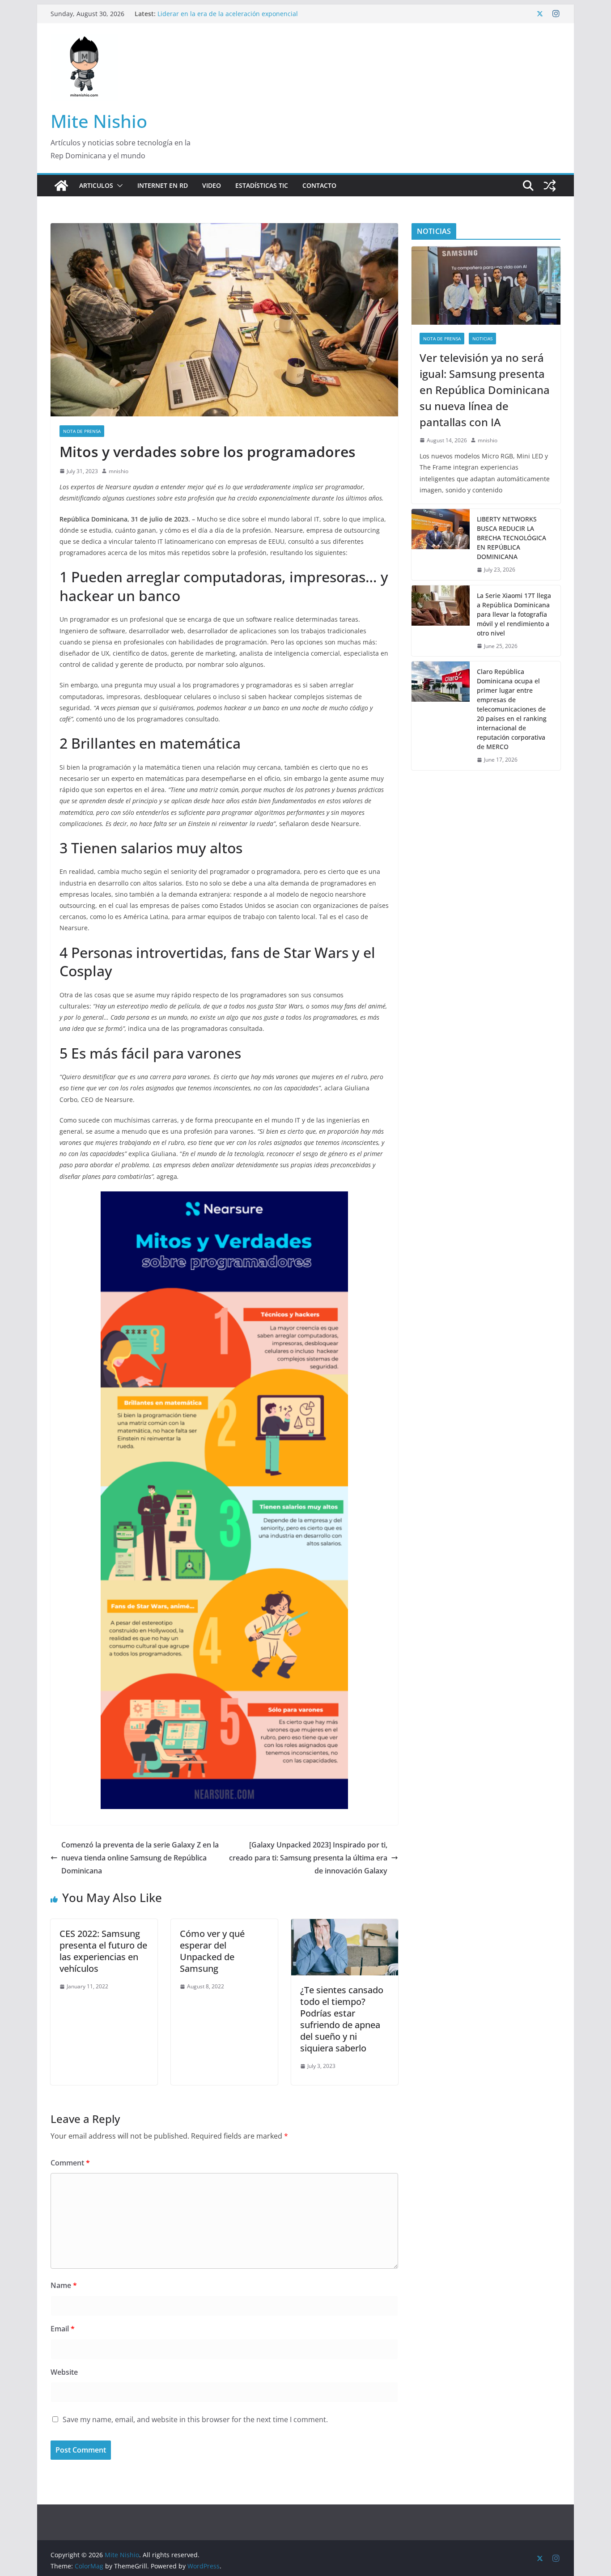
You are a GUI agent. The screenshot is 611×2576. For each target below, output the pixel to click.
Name (64, 2285)
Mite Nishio (99, 121)
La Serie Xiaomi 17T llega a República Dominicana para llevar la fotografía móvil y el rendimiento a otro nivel (514, 614)
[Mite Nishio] (61, 186)
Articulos (96, 185)
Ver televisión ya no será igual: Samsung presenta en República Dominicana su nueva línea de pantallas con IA (485, 390)
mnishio (119, 471)
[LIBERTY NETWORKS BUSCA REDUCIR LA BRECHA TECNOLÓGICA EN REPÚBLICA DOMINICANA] (441, 544)
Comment (70, 2163)
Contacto (319, 185)
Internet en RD (163, 185)
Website (64, 2372)
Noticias (482, 339)
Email (63, 2329)
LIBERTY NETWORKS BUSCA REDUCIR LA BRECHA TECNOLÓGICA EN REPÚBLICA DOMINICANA (511, 538)
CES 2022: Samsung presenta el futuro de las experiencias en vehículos (103, 1951)
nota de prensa (82, 431)
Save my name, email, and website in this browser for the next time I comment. (195, 2419)
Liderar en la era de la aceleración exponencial (228, 14)
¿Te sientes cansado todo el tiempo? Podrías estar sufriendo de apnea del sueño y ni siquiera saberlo (342, 2019)
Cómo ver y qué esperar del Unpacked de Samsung (212, 1951)
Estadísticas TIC (262, 185)
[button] (118, 186)
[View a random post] (550, 186)
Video (212, 185)
